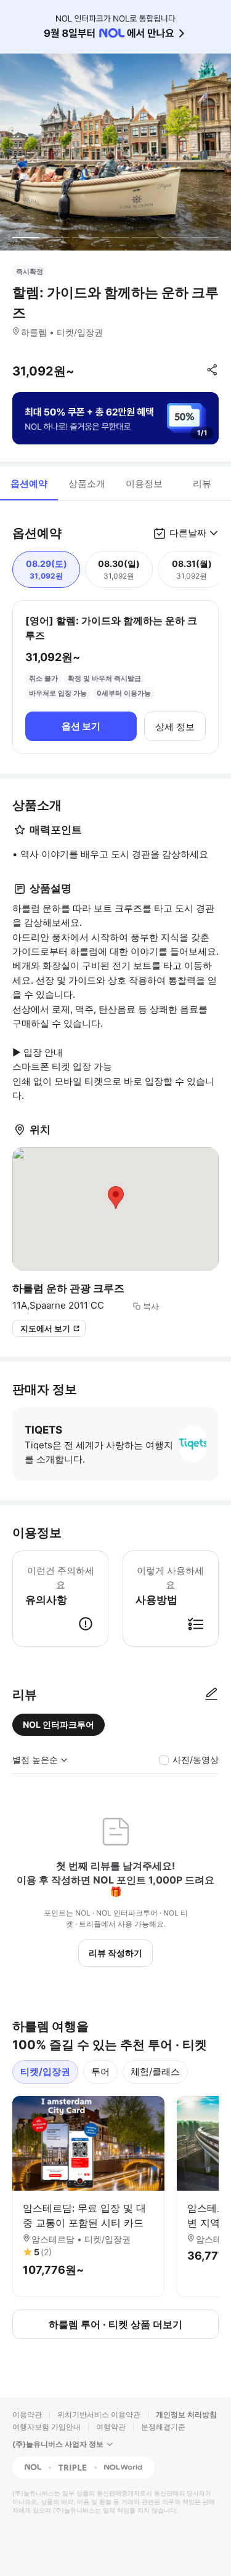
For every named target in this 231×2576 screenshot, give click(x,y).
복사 (151, 1306)
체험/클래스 (155, 2072)
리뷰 (202, 484)
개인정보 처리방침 (186, 2414)
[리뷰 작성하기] (211, 1695)
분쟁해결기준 (163, 2427)
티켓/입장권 (45, 2072)
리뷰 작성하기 (115, 1953)
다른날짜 (188, 533)
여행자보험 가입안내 (47, 2427)
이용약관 (27, 2414)
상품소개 (87, 484)
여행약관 (111, 2427)
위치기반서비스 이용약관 (99, 2414)
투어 (100, 2072)
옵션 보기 (81, 726)
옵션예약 (29, 484)
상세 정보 (175, 727)
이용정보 (144, 484)
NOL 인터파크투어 (59, 1724)
